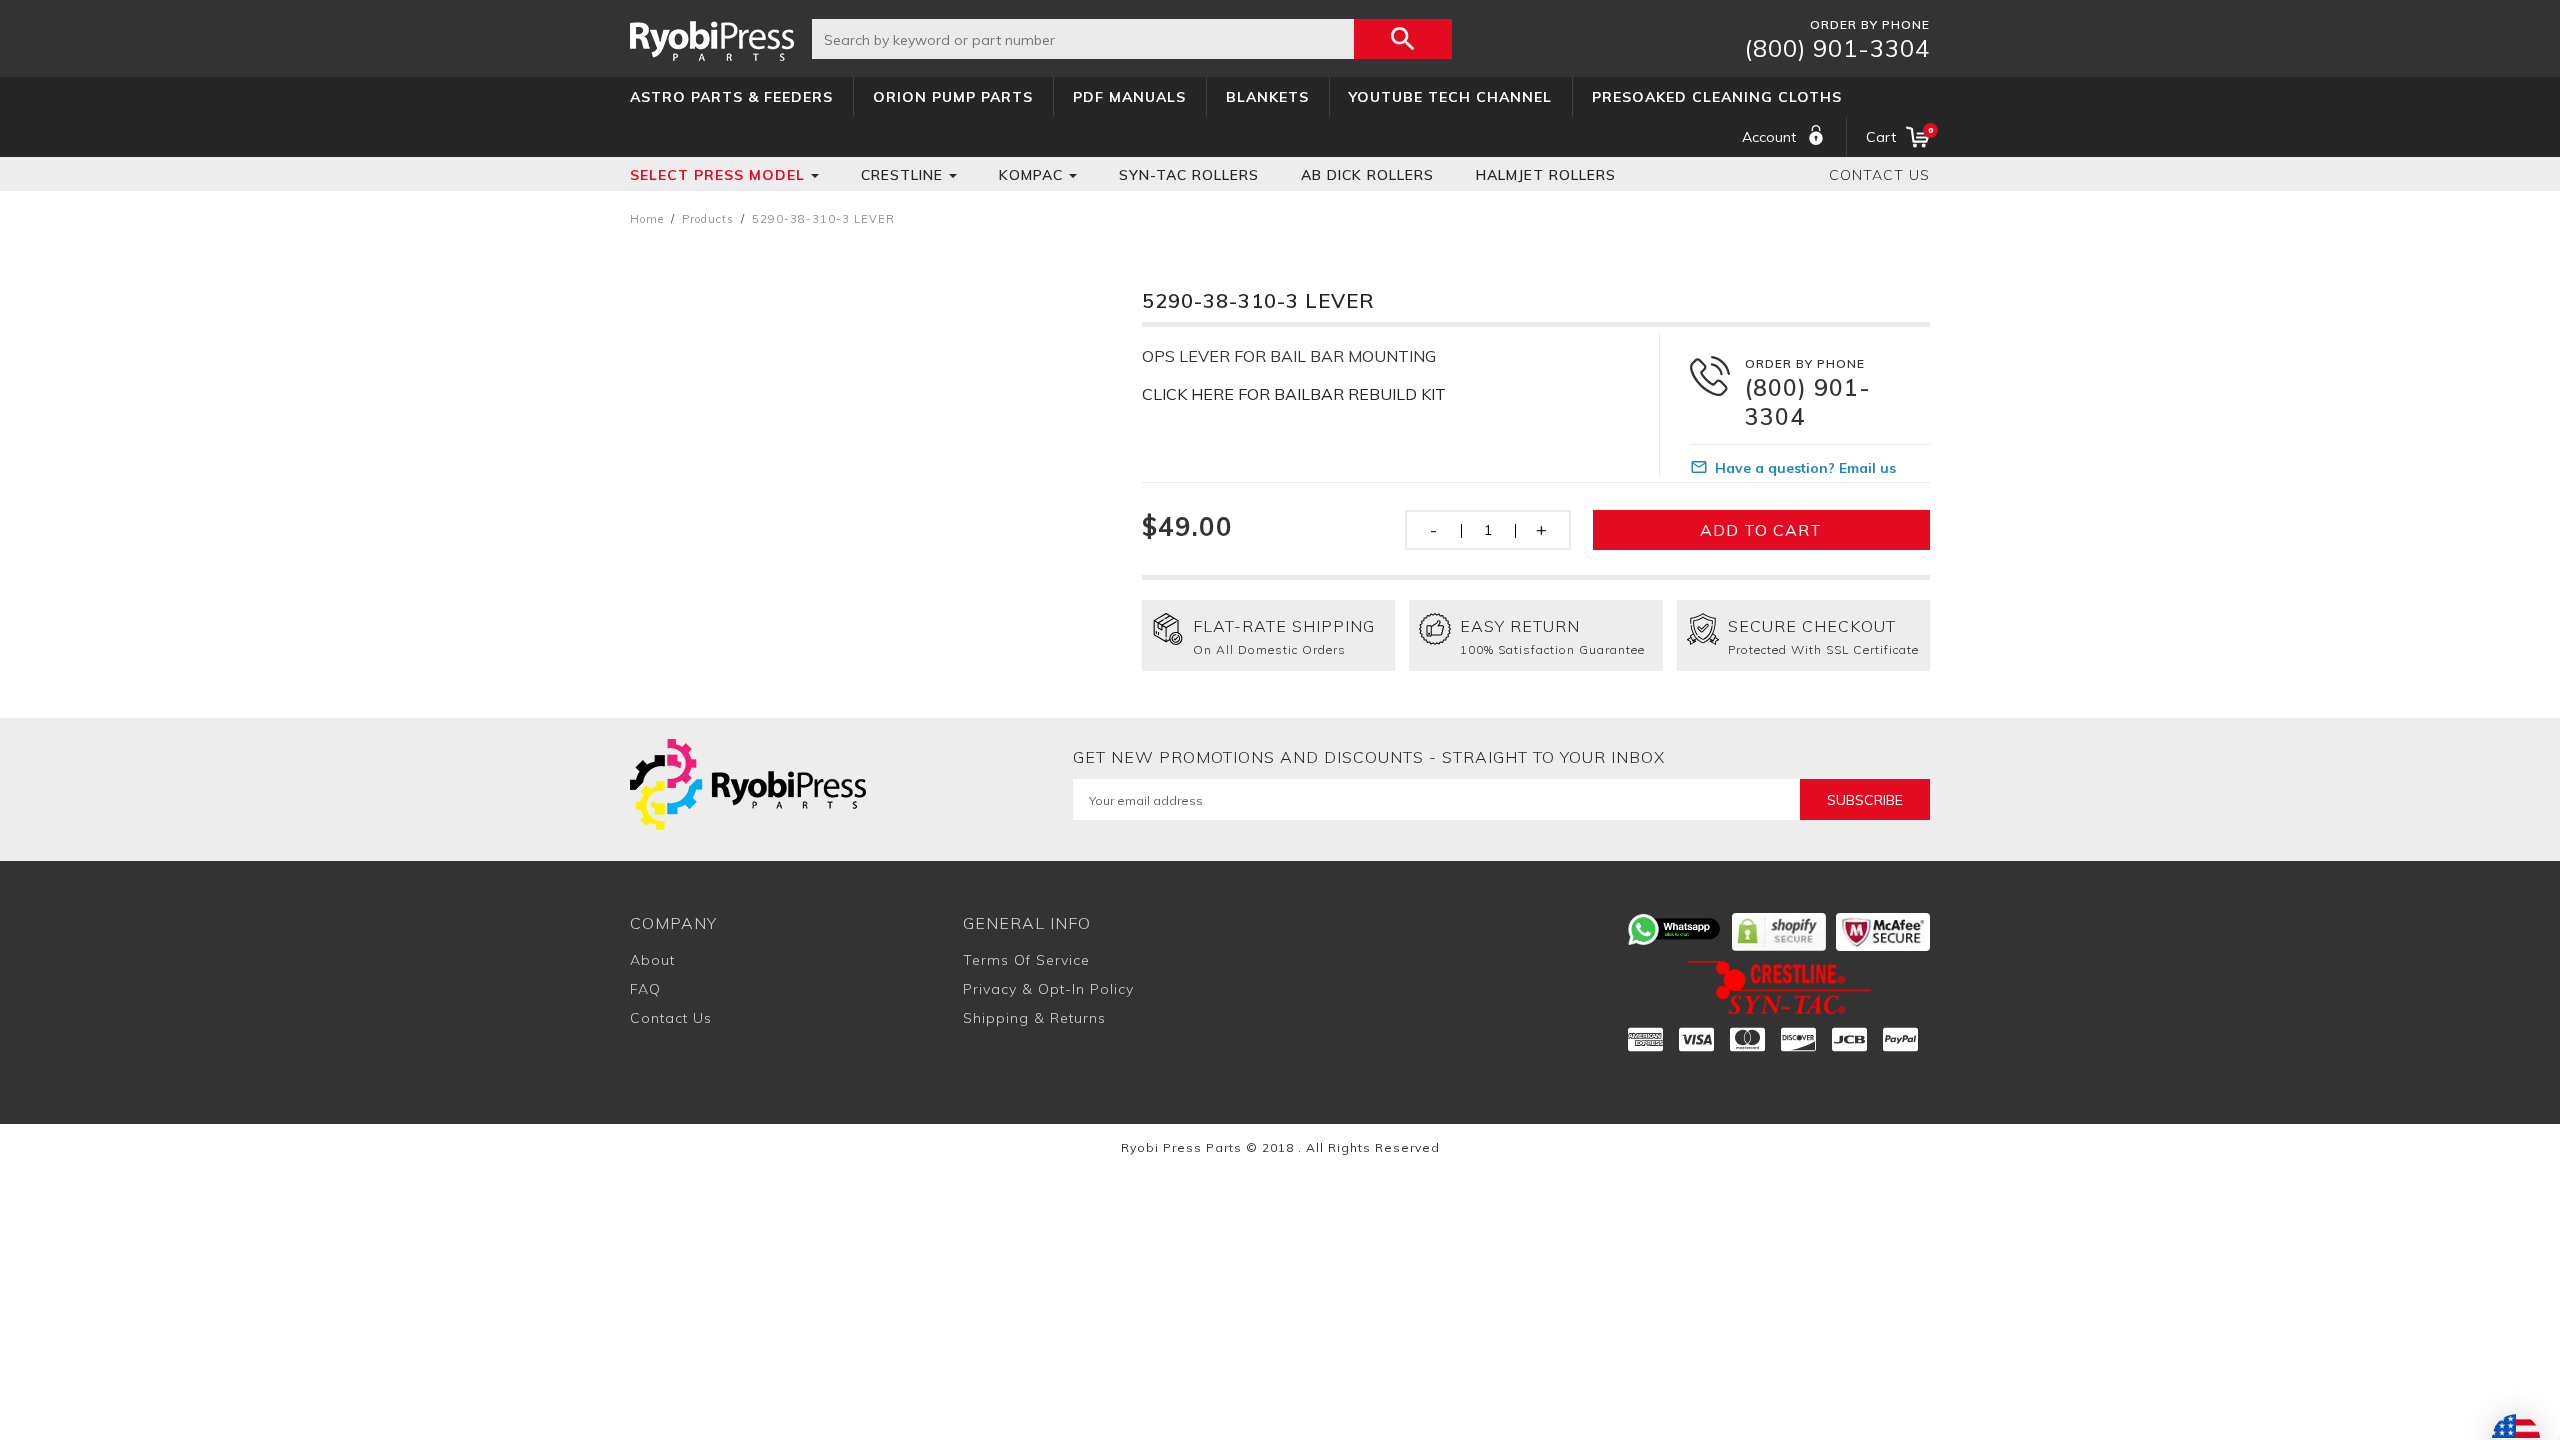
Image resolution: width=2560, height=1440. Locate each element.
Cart (1898, 135)
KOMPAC (1031, 175)
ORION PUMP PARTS (953, 97)
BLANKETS (1267, 97)
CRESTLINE (902, 175)
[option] (857, 410)
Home (647, 219)
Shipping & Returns (1034, 1018)
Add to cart (1761, 530)
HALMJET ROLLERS (1546, 175)
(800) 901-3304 (1837, 48)
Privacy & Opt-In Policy (1048, 989)
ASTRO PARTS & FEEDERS (731, 97)
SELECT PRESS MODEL (717, 175)
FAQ (645, 989)
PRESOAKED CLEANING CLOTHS (1717, 97)
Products (708, 219)
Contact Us (1879, 175)
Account (1769, 137)
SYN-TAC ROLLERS (1189, 175)
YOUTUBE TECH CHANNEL (1450, 97)
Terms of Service (1026, 960)
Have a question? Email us (1805, 468)
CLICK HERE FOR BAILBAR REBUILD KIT (1294, 394)
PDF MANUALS (1129, 97)
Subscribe (1865, 800)
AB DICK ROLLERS (1367, 175)
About (652, 960)
